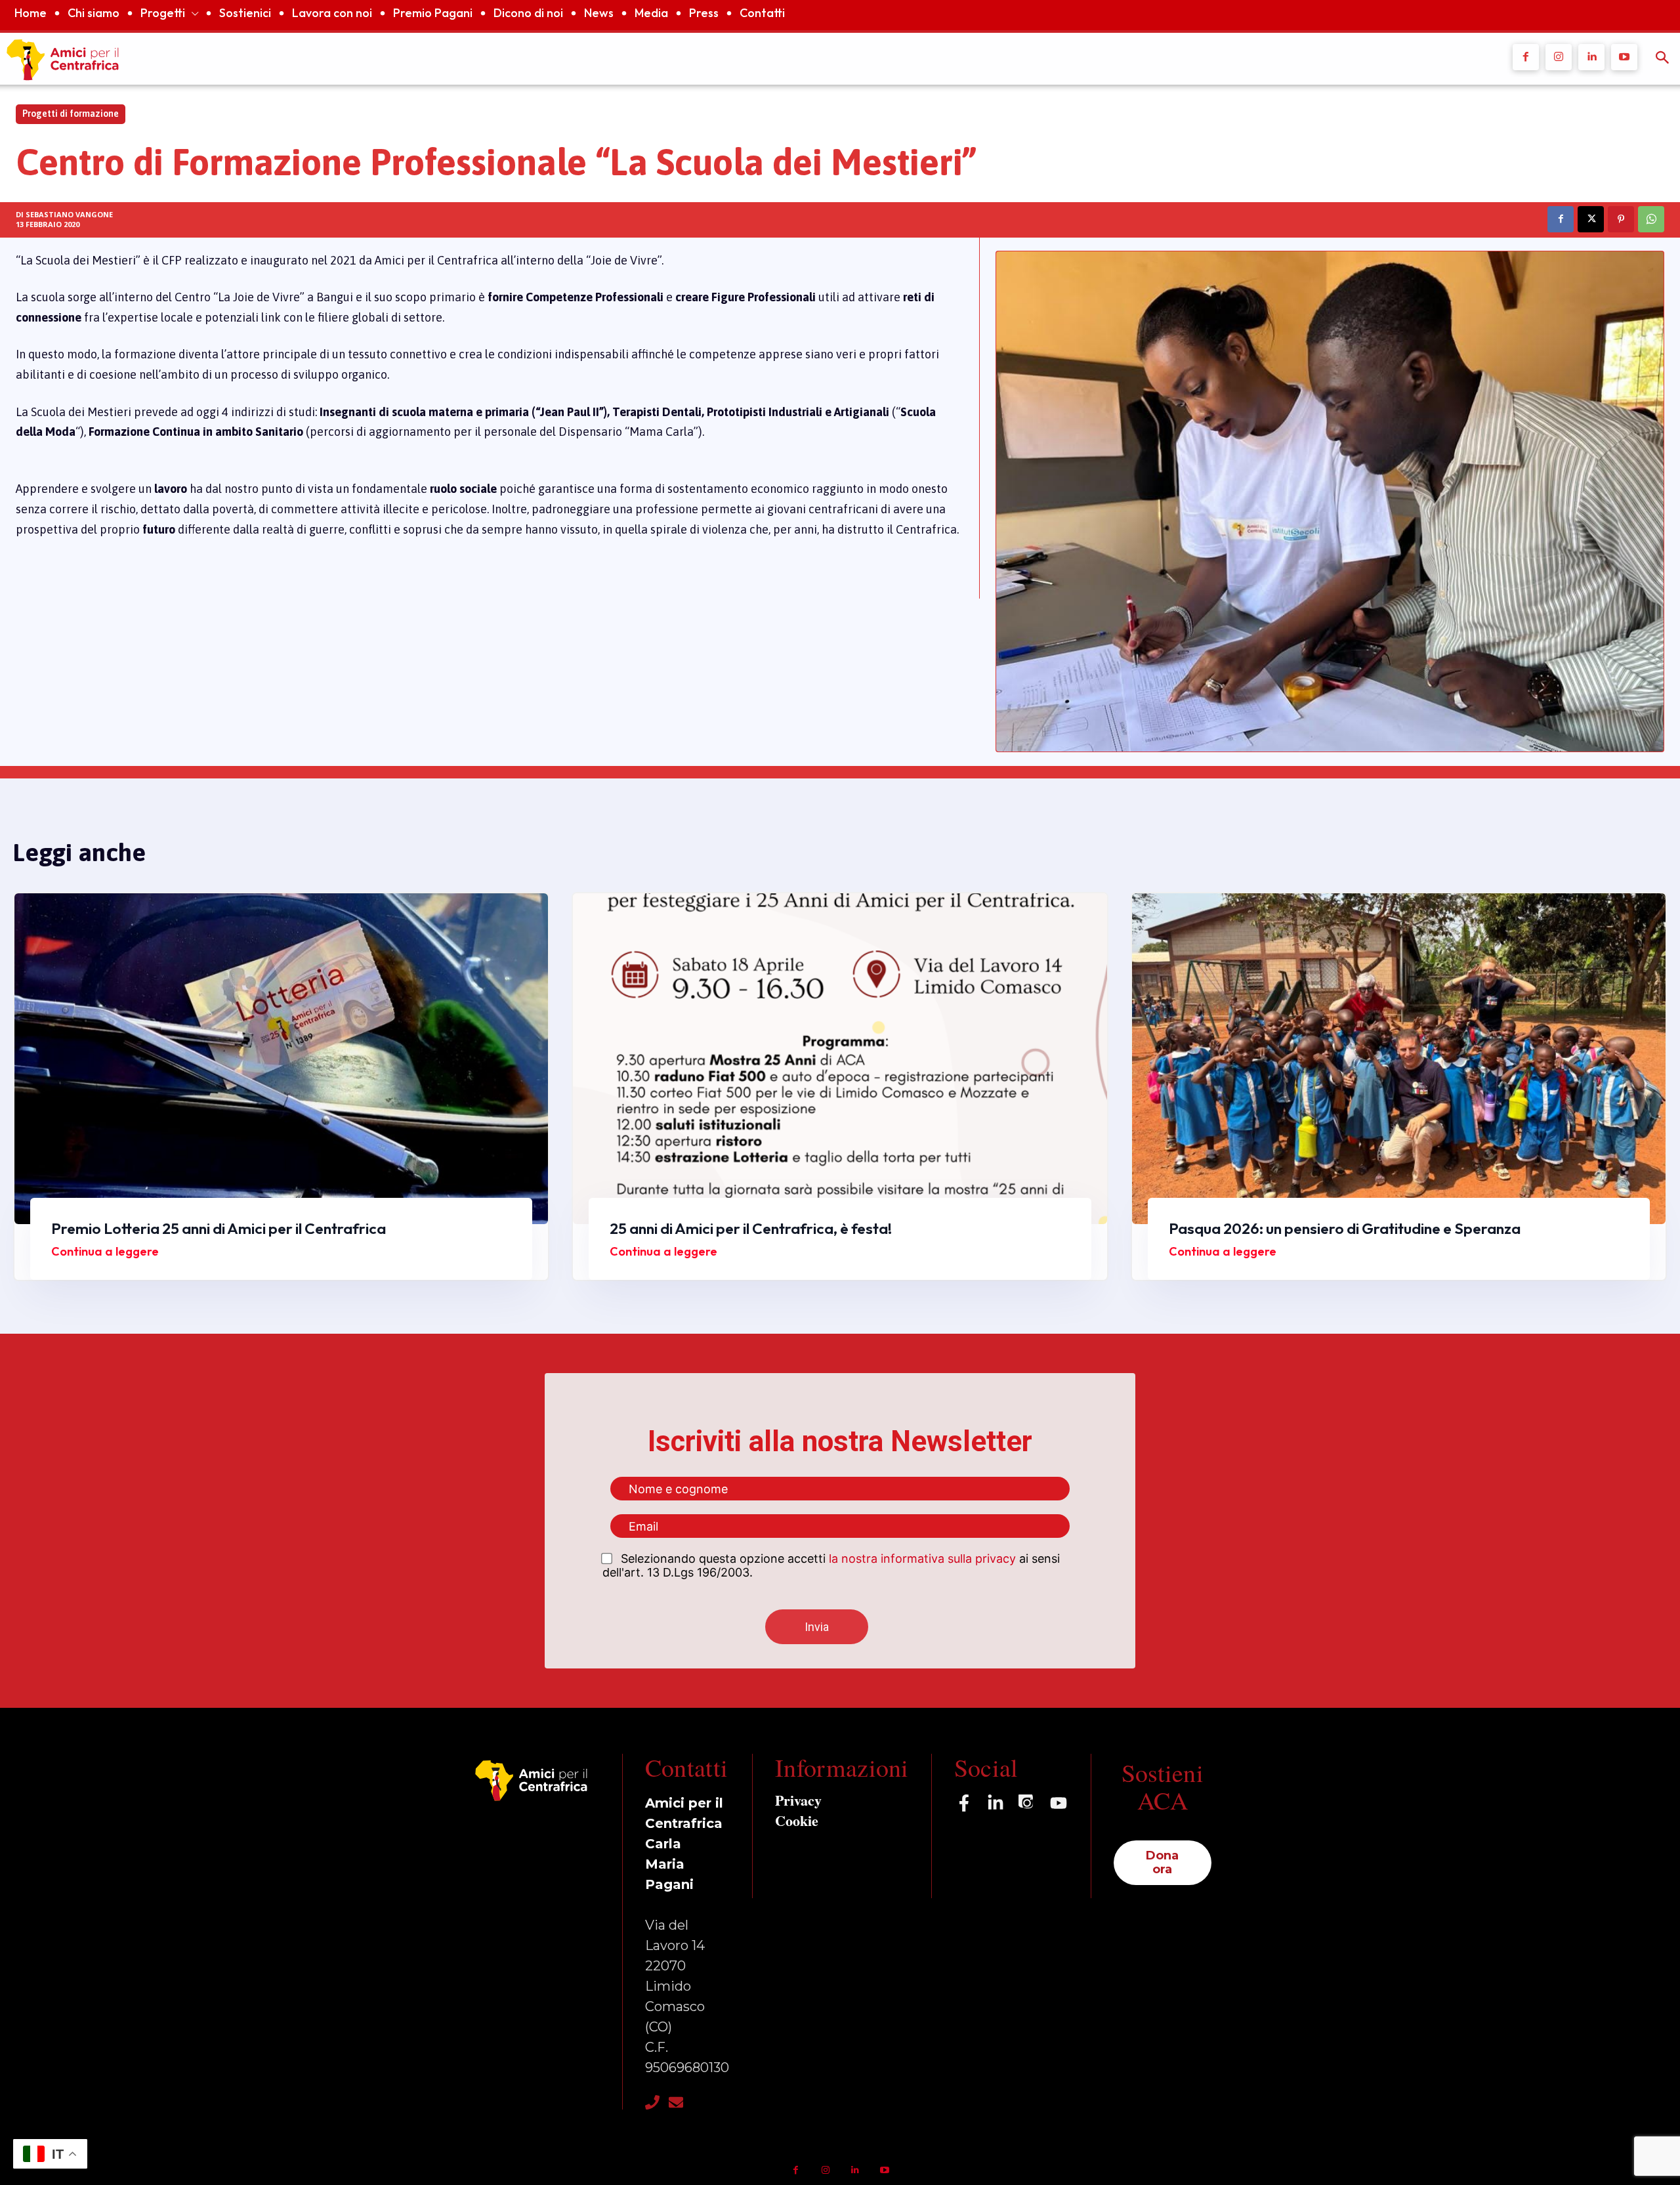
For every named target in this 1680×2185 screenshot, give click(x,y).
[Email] (676, 2102)
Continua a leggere (105, 1251)
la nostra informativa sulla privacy (922, 1559)
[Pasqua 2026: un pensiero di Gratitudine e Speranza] (1399, 1059)
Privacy (798, 1800)
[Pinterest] (1621, 219)
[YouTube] (1059, 1803)
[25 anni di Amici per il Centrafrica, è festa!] (840, 1059)
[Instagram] (1559, 57)
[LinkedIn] (996, 1803)
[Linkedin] (1591, 57)
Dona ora (1162, 1862)
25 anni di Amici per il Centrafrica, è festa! (751, 1228)
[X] (1591, 219)
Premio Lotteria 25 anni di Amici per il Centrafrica (219, 1228)
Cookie (797, 1820)
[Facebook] (1526, 57)
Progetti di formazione (71, 114)
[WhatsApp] (1651, 219)
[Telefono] (652, 2102)
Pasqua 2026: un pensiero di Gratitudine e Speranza (1345, 1228)
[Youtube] (1624, 57)
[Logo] (626, 59)
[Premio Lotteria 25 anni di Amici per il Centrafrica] (281, 1059)
